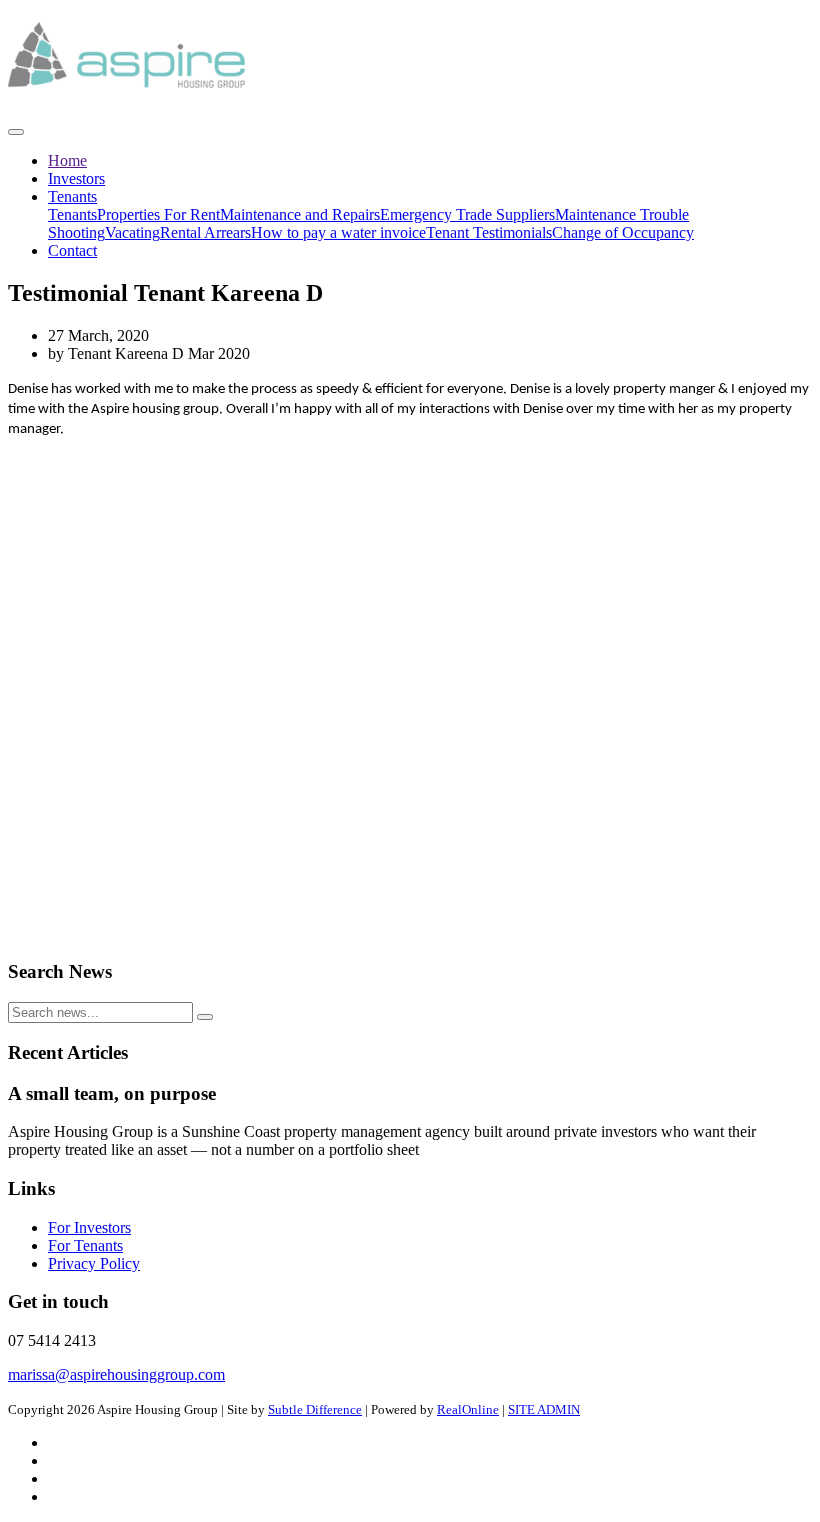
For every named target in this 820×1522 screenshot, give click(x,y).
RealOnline (468, 1409)
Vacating (132, 232)
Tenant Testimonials (489, 232)
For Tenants (85, 1245)
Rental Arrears (205, 232)
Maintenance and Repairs (300, 214)
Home (67, 160)
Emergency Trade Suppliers (467, 214)
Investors (76, 178)
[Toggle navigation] (16, 132)
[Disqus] (410, 689)
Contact (72, 250)
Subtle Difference (315, 1409)
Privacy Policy (94, 1263)
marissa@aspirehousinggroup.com (116, 1374)
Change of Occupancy (623, 232)
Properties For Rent (158, 214)
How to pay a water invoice (338, 232)
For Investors (89, 1227)
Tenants (72, 196)
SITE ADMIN (544, 1409)
